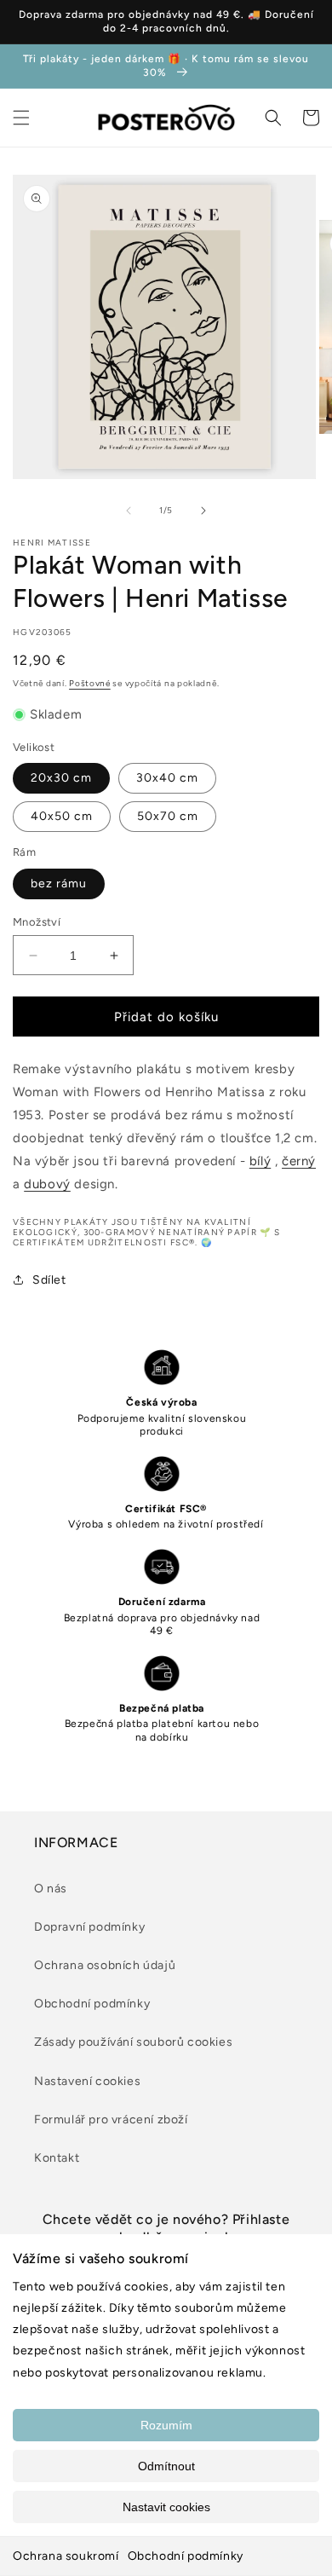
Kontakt (57, 2158)
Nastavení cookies (87, 2081)
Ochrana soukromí (66, 2556)
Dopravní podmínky (89, 1927)
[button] (21, 118)
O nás (51, 1889)
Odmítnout (166, 2466)
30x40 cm (167, 778)
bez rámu (59, 884)
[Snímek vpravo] (203, 511)
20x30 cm (61, 778)
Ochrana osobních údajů (105, 1965)
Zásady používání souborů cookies (133, 2042)
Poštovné (90, 683)
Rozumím (166, 2425)
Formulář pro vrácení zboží (111, 2120)
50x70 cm (168, 816)
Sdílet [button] (49, 1280)
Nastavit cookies (166, 2507)
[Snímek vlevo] (129, 511)
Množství (37, 922)
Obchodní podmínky (186, 2556)
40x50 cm (62, 816)
